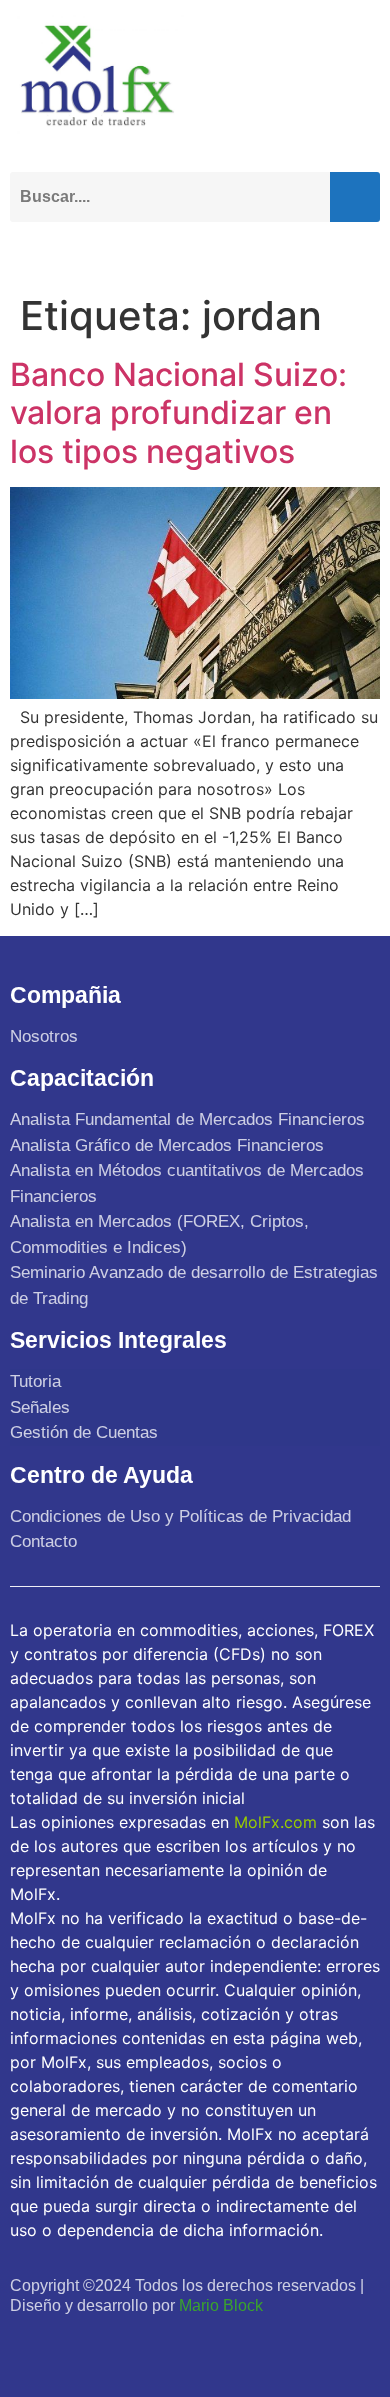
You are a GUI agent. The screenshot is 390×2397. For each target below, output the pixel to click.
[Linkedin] (159, 2343)
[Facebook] (28, 2343)
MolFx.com (275, 1822)
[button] (360, 250)
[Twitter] (72, 2343)
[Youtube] (116, 2343)
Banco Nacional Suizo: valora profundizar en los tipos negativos (178, 413)
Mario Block (221, 2305)
